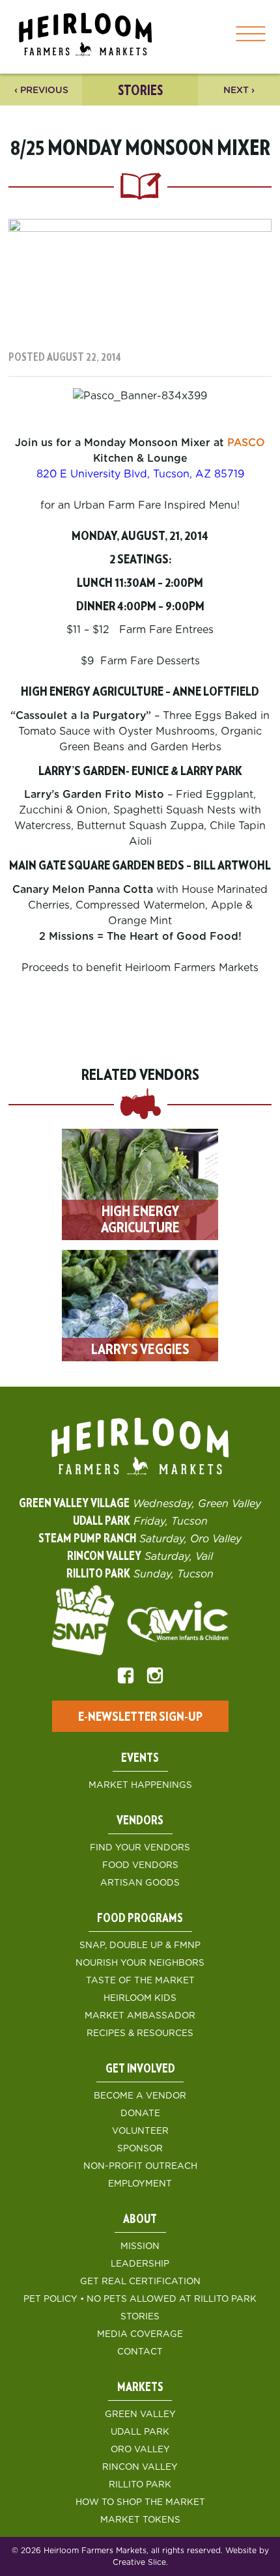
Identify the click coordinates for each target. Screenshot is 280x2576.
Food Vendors (140, 1865)
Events (140, 1759)
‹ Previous (41, 91)
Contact (140, 2352)
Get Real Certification (140, 2282)
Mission (140, 2246)
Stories (140, 2317)
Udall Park (140, 2432)
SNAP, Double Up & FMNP (140, 1946)
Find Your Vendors (140, 1848)
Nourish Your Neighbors (140, 1963)
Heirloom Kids (140, 1998)
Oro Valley (140, 2450)
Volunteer (140, 2131)
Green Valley (140, 2414)
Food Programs (140, 1919)
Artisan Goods (140, 1883)
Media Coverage (140, 2334)
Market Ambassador (140, 2016)
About (140, 2220)
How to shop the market (140, 2502)
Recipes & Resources (140, 2033)
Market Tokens (140, 2520)
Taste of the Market (140, 1981)
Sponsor (140, 2149)
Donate (140, 2114)
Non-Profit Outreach (140, 2166)
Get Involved (140, 2069)
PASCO (246, 443)
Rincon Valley (140, 2467)
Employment (140, 2184)
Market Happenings (140, 1785)
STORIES (140, 91)
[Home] (85, 37)
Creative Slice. (140, 2562)
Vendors (140, 1821)
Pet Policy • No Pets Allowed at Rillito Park (140, 2299)
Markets (140, 2388)
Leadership (140, 2264)
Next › (239, 91)
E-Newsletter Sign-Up (140, 1717)
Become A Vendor (140, 2096)
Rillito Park (140, 2485)
